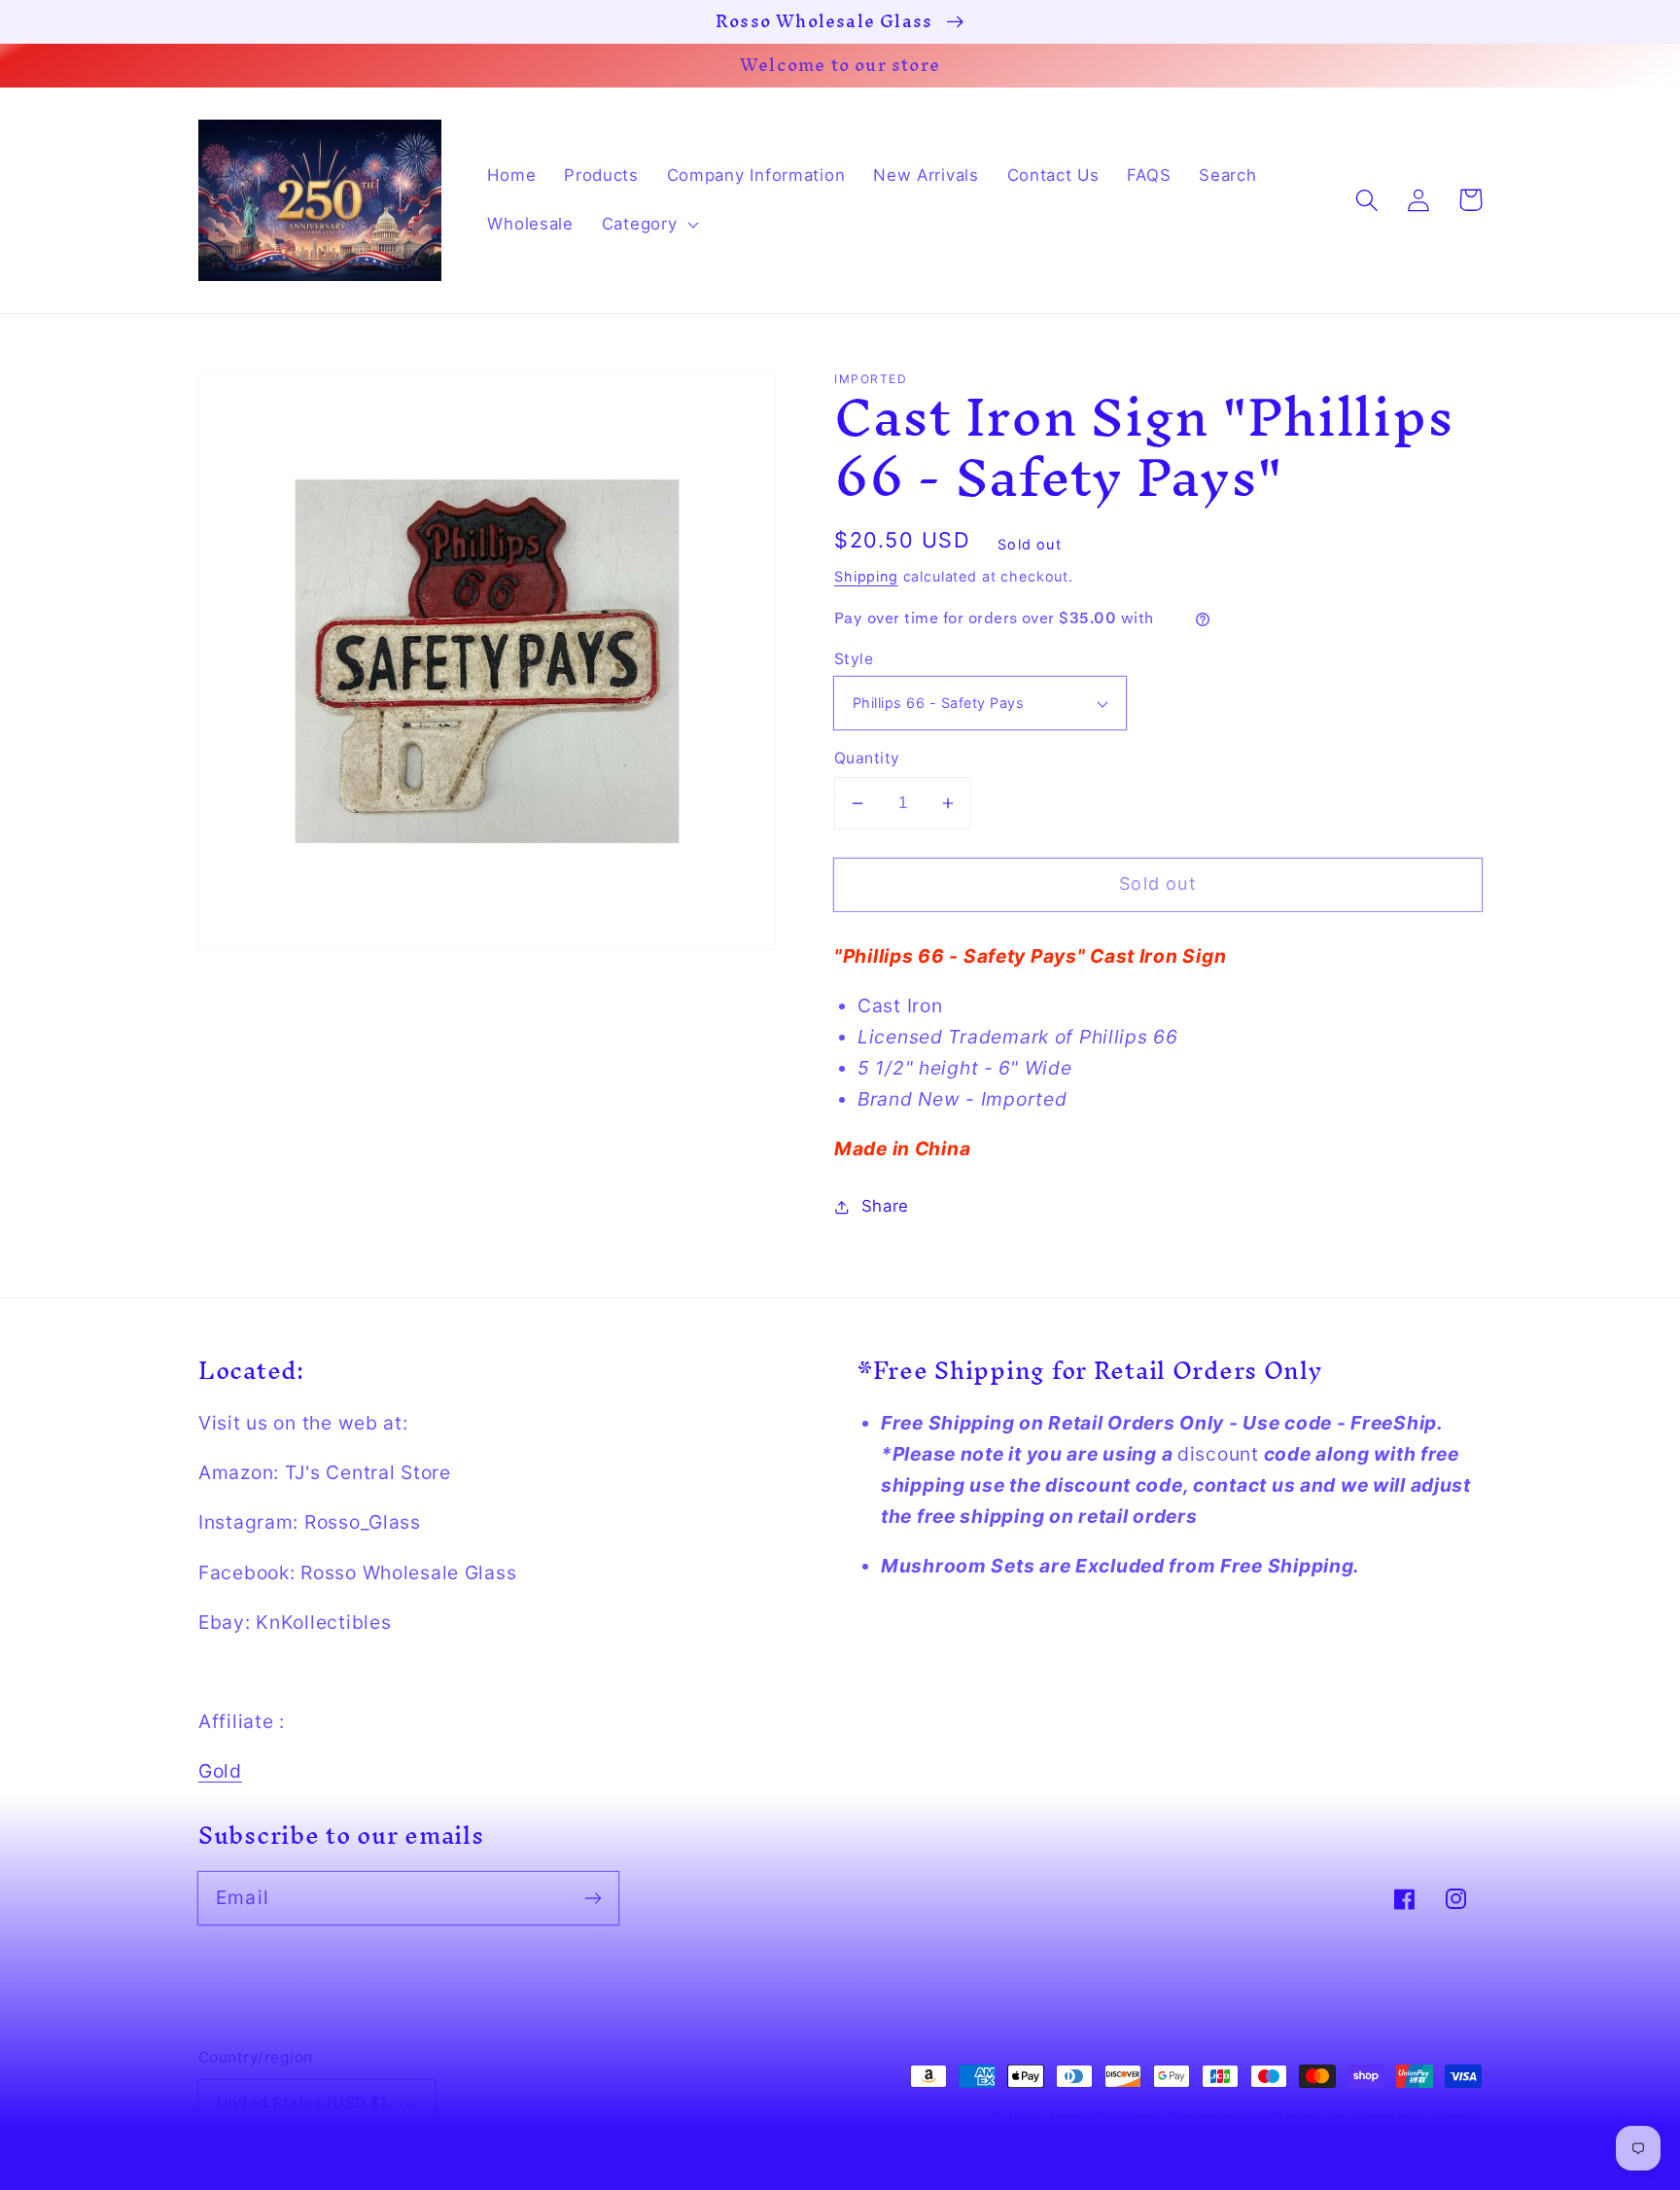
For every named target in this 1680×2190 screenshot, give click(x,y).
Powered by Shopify (1419, 2117)
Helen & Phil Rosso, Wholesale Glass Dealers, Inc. (1199, 2117)
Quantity (867, 758)
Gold (220, 1771)
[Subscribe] (593, 1898)
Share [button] (885, 1206)
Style (854, 659)
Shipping (866, 576)
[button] (648, 225)
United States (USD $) (302, 2103)
